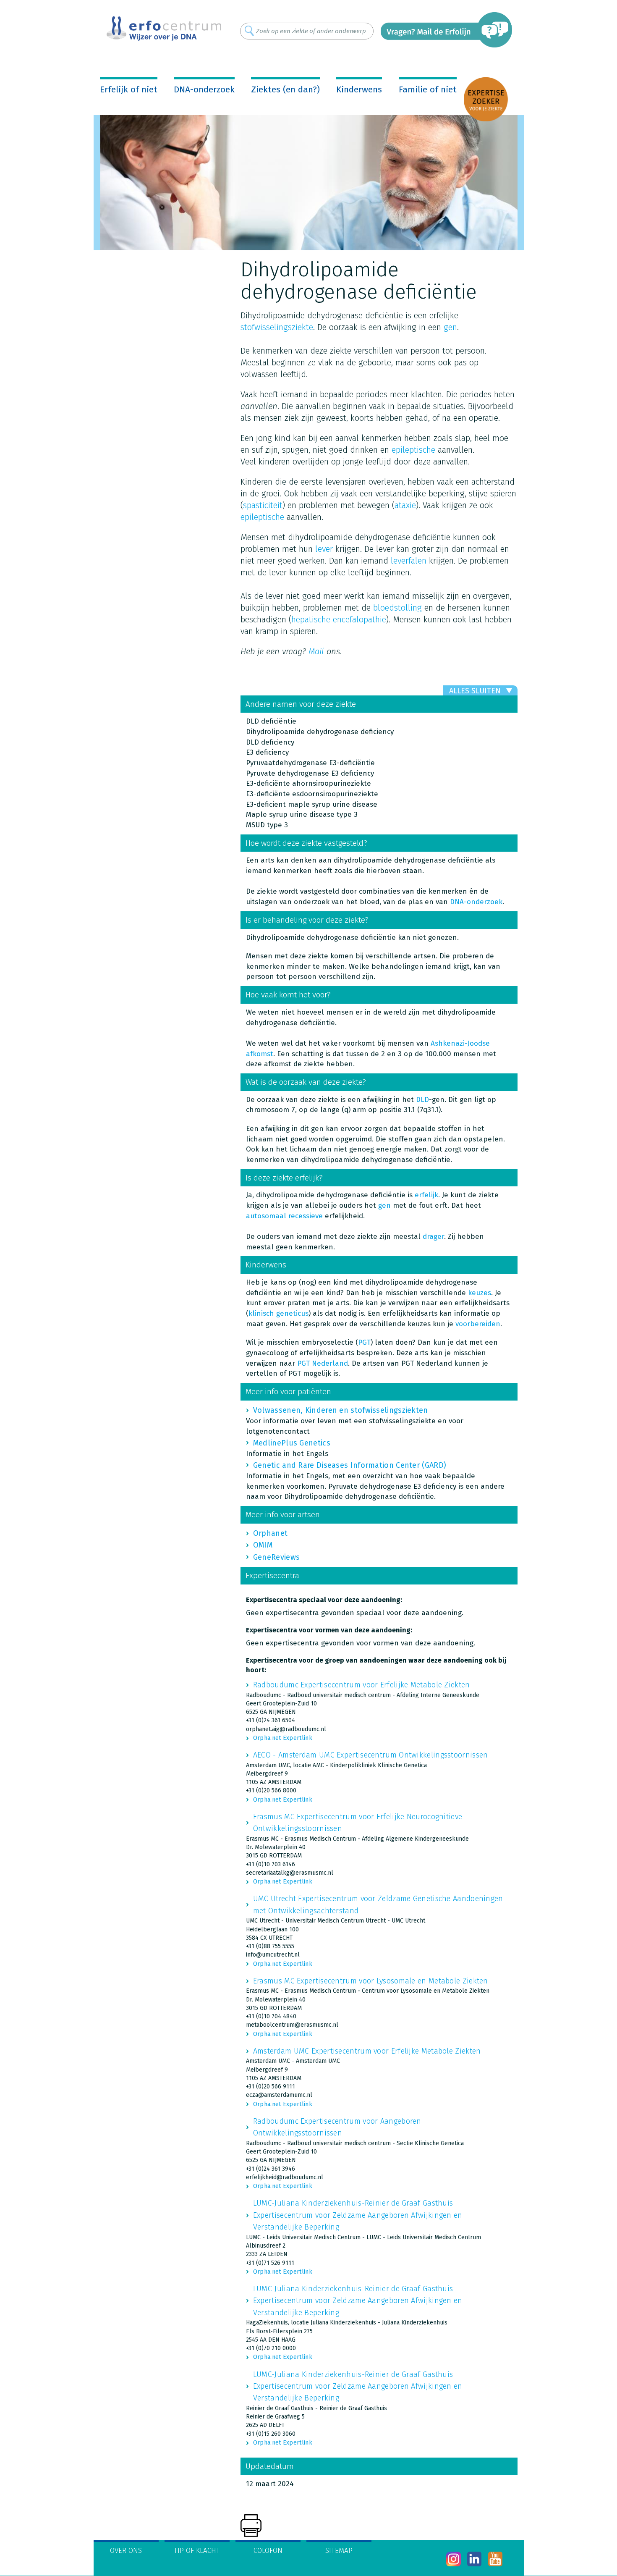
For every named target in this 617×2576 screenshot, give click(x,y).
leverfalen (409, 561)
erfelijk (426, 1195)
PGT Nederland (323, 1363)
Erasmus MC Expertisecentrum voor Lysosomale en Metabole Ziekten (371, 1981)
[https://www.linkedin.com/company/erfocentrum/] (475, 2559)
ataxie (405, 505)
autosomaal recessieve (284, 1216)
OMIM (263, 1545)
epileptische (413, 450)
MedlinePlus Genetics (292, 1443)
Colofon (268, 2551)
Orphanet (270, 1533)
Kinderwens (359, 89)
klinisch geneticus (278, 1313)
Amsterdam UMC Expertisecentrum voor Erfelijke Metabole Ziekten (367, 2051)
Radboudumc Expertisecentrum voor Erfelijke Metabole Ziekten (362, 1685)
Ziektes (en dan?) (285, 89)
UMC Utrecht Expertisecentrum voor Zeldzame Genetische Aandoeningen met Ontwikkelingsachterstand (378, 1904)
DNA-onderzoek (204, 89)
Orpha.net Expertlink (283, 1738)
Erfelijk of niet (129, 89)
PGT (364, 1342)
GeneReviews (276, 1557)
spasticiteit (263, 505)
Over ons (126, 2551)
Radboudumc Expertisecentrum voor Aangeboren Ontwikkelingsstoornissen (337, 2127)
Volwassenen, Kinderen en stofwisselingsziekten (341, 1410)
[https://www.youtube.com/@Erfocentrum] (495, 2559)
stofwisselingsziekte (277, 327)
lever (324, 549)
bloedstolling (397, 608)
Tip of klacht (197, 2551)
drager (433, 1237)
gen (450, 327)
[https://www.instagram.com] (454, 2559)
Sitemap (339, 2551)
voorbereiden (478, 1324)
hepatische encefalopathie (339, 619)
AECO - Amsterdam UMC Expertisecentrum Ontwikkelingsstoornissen (371, 1755)
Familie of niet (428, 89)
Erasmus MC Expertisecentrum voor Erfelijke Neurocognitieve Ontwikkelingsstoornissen (358, 1823)
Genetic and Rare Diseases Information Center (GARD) (350, 1465)
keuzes (480, 1293)
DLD (422, 1100)
